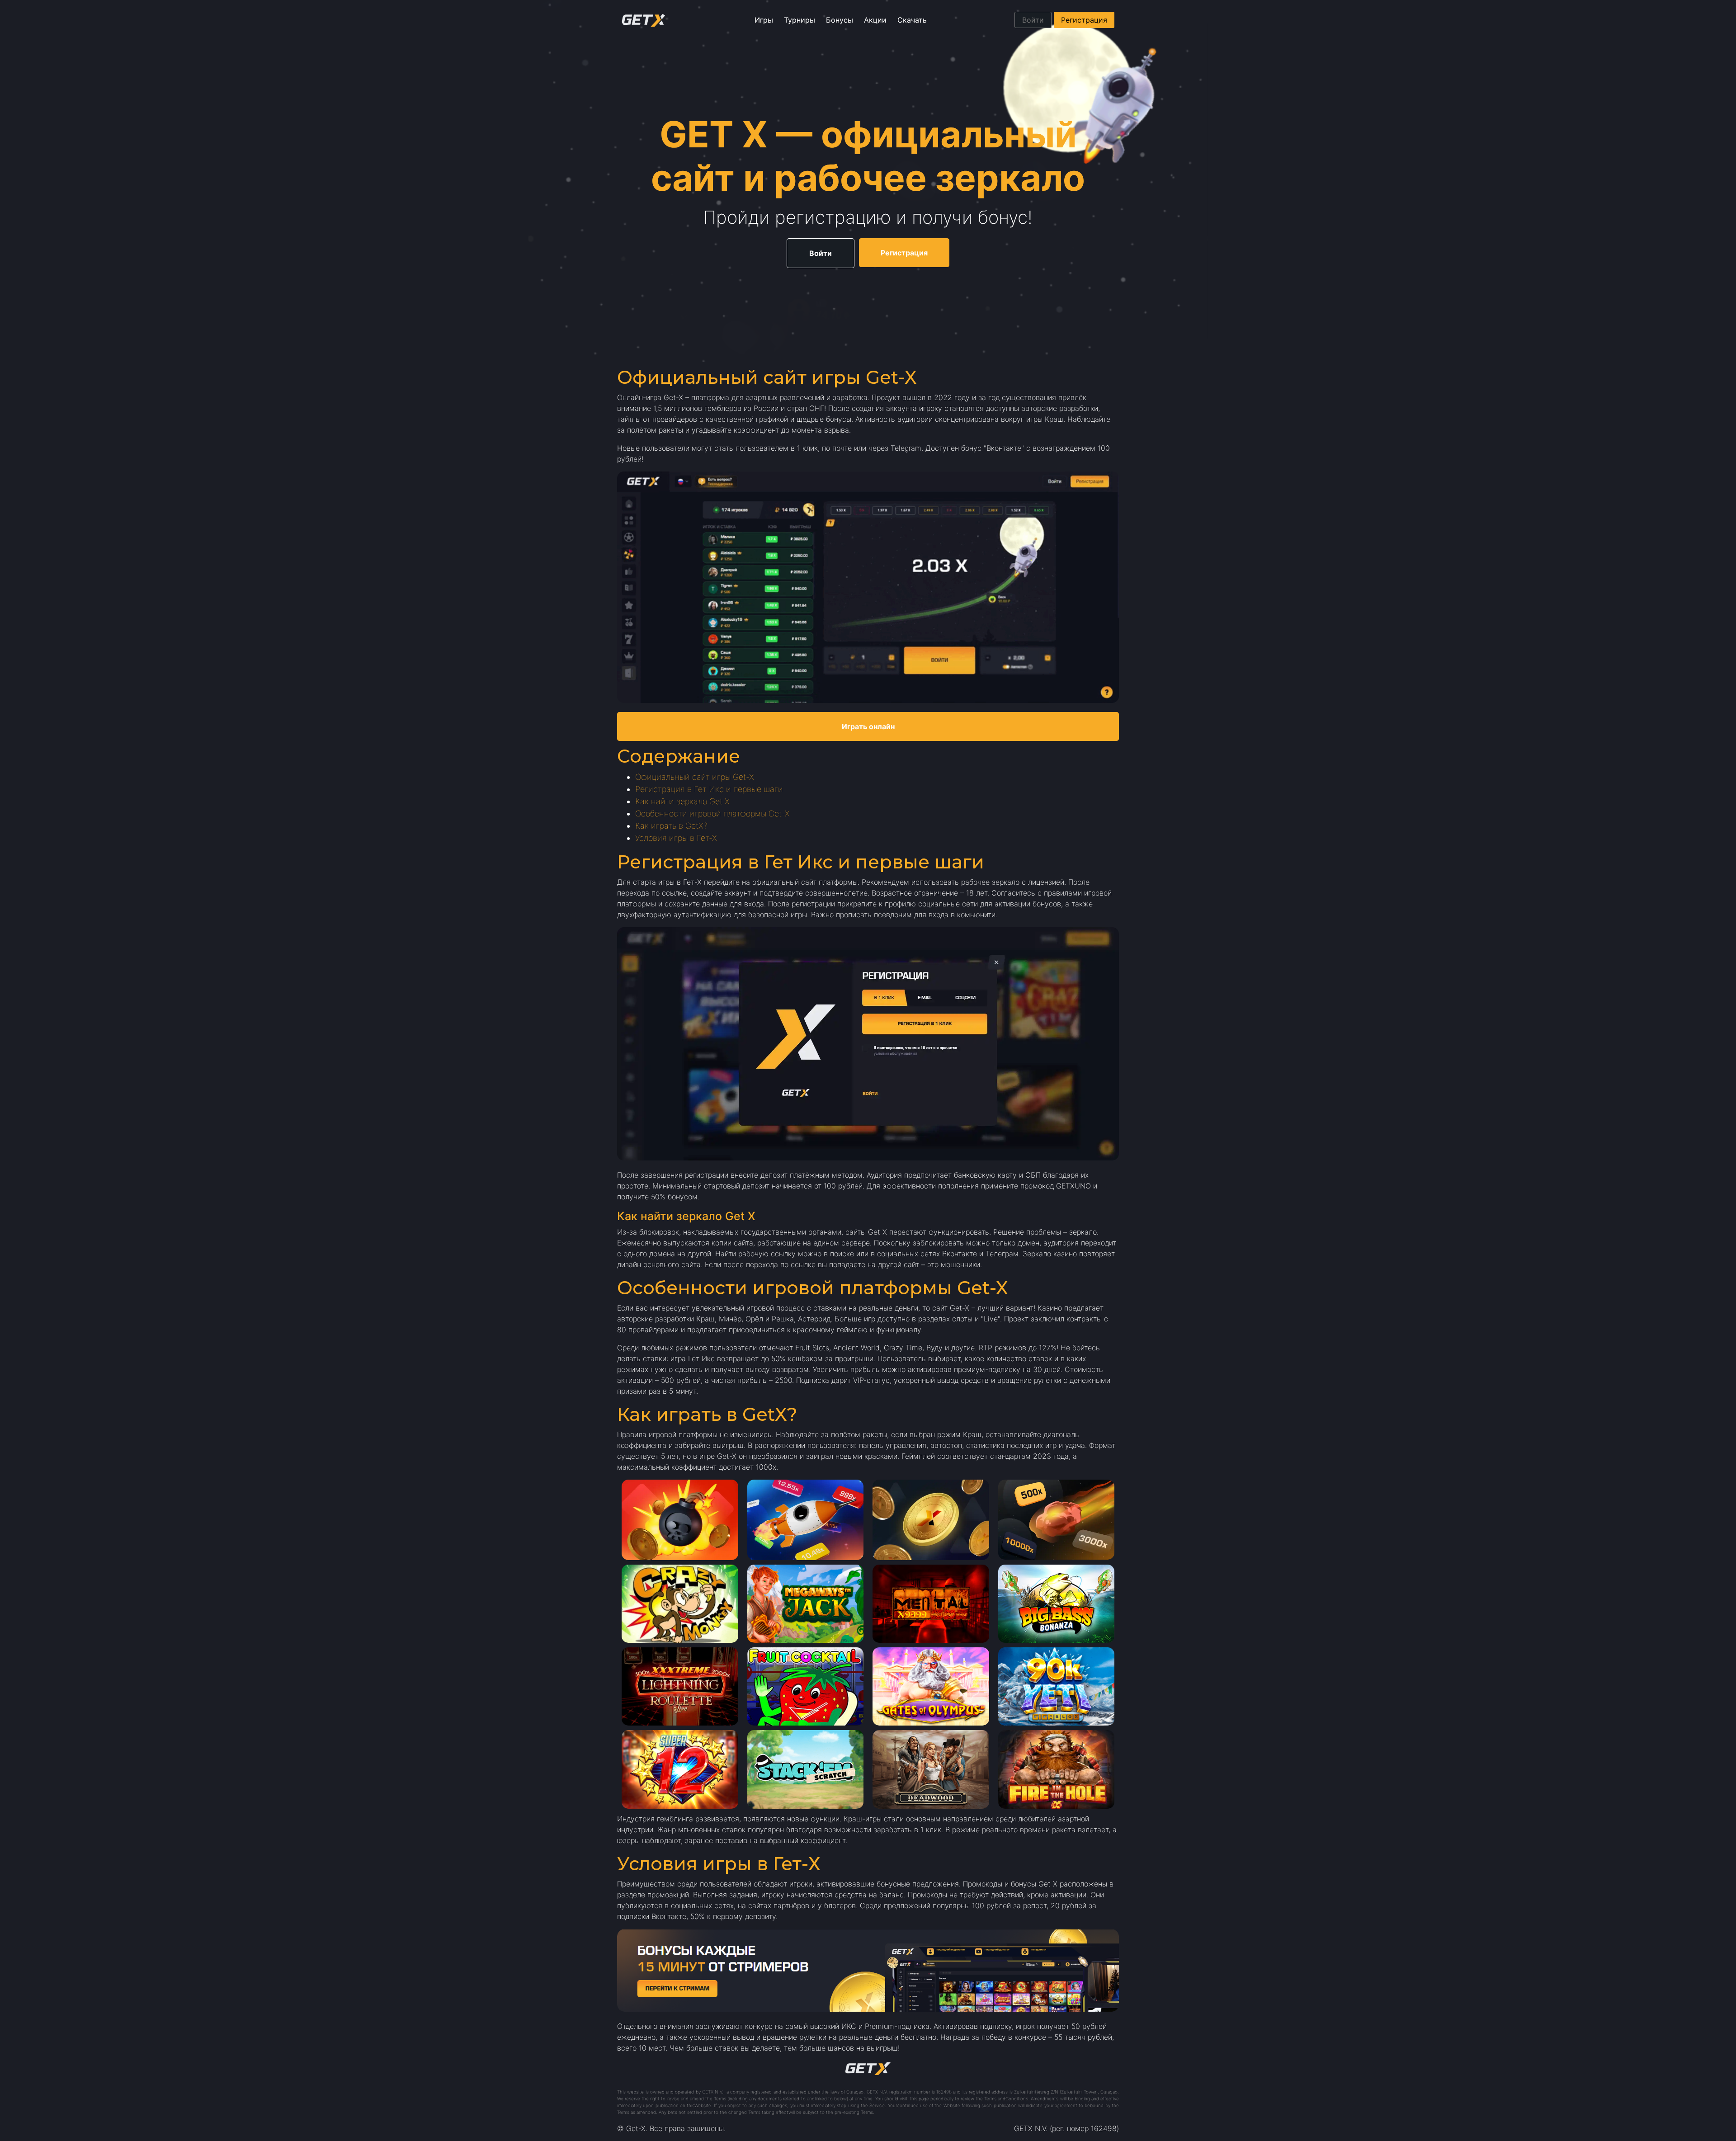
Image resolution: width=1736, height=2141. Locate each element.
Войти (1033, 20)
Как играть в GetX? (671, 826)
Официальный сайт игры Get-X (695, 777)
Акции (875, 20)
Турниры (800, 20)
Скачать (912, 20)
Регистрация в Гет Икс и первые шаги (709, 789)
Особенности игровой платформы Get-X (712, 813)
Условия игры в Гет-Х (676, 838)
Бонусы (840, 20)
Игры (764, 20)
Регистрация (1084, 20)
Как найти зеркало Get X (682, 801)
